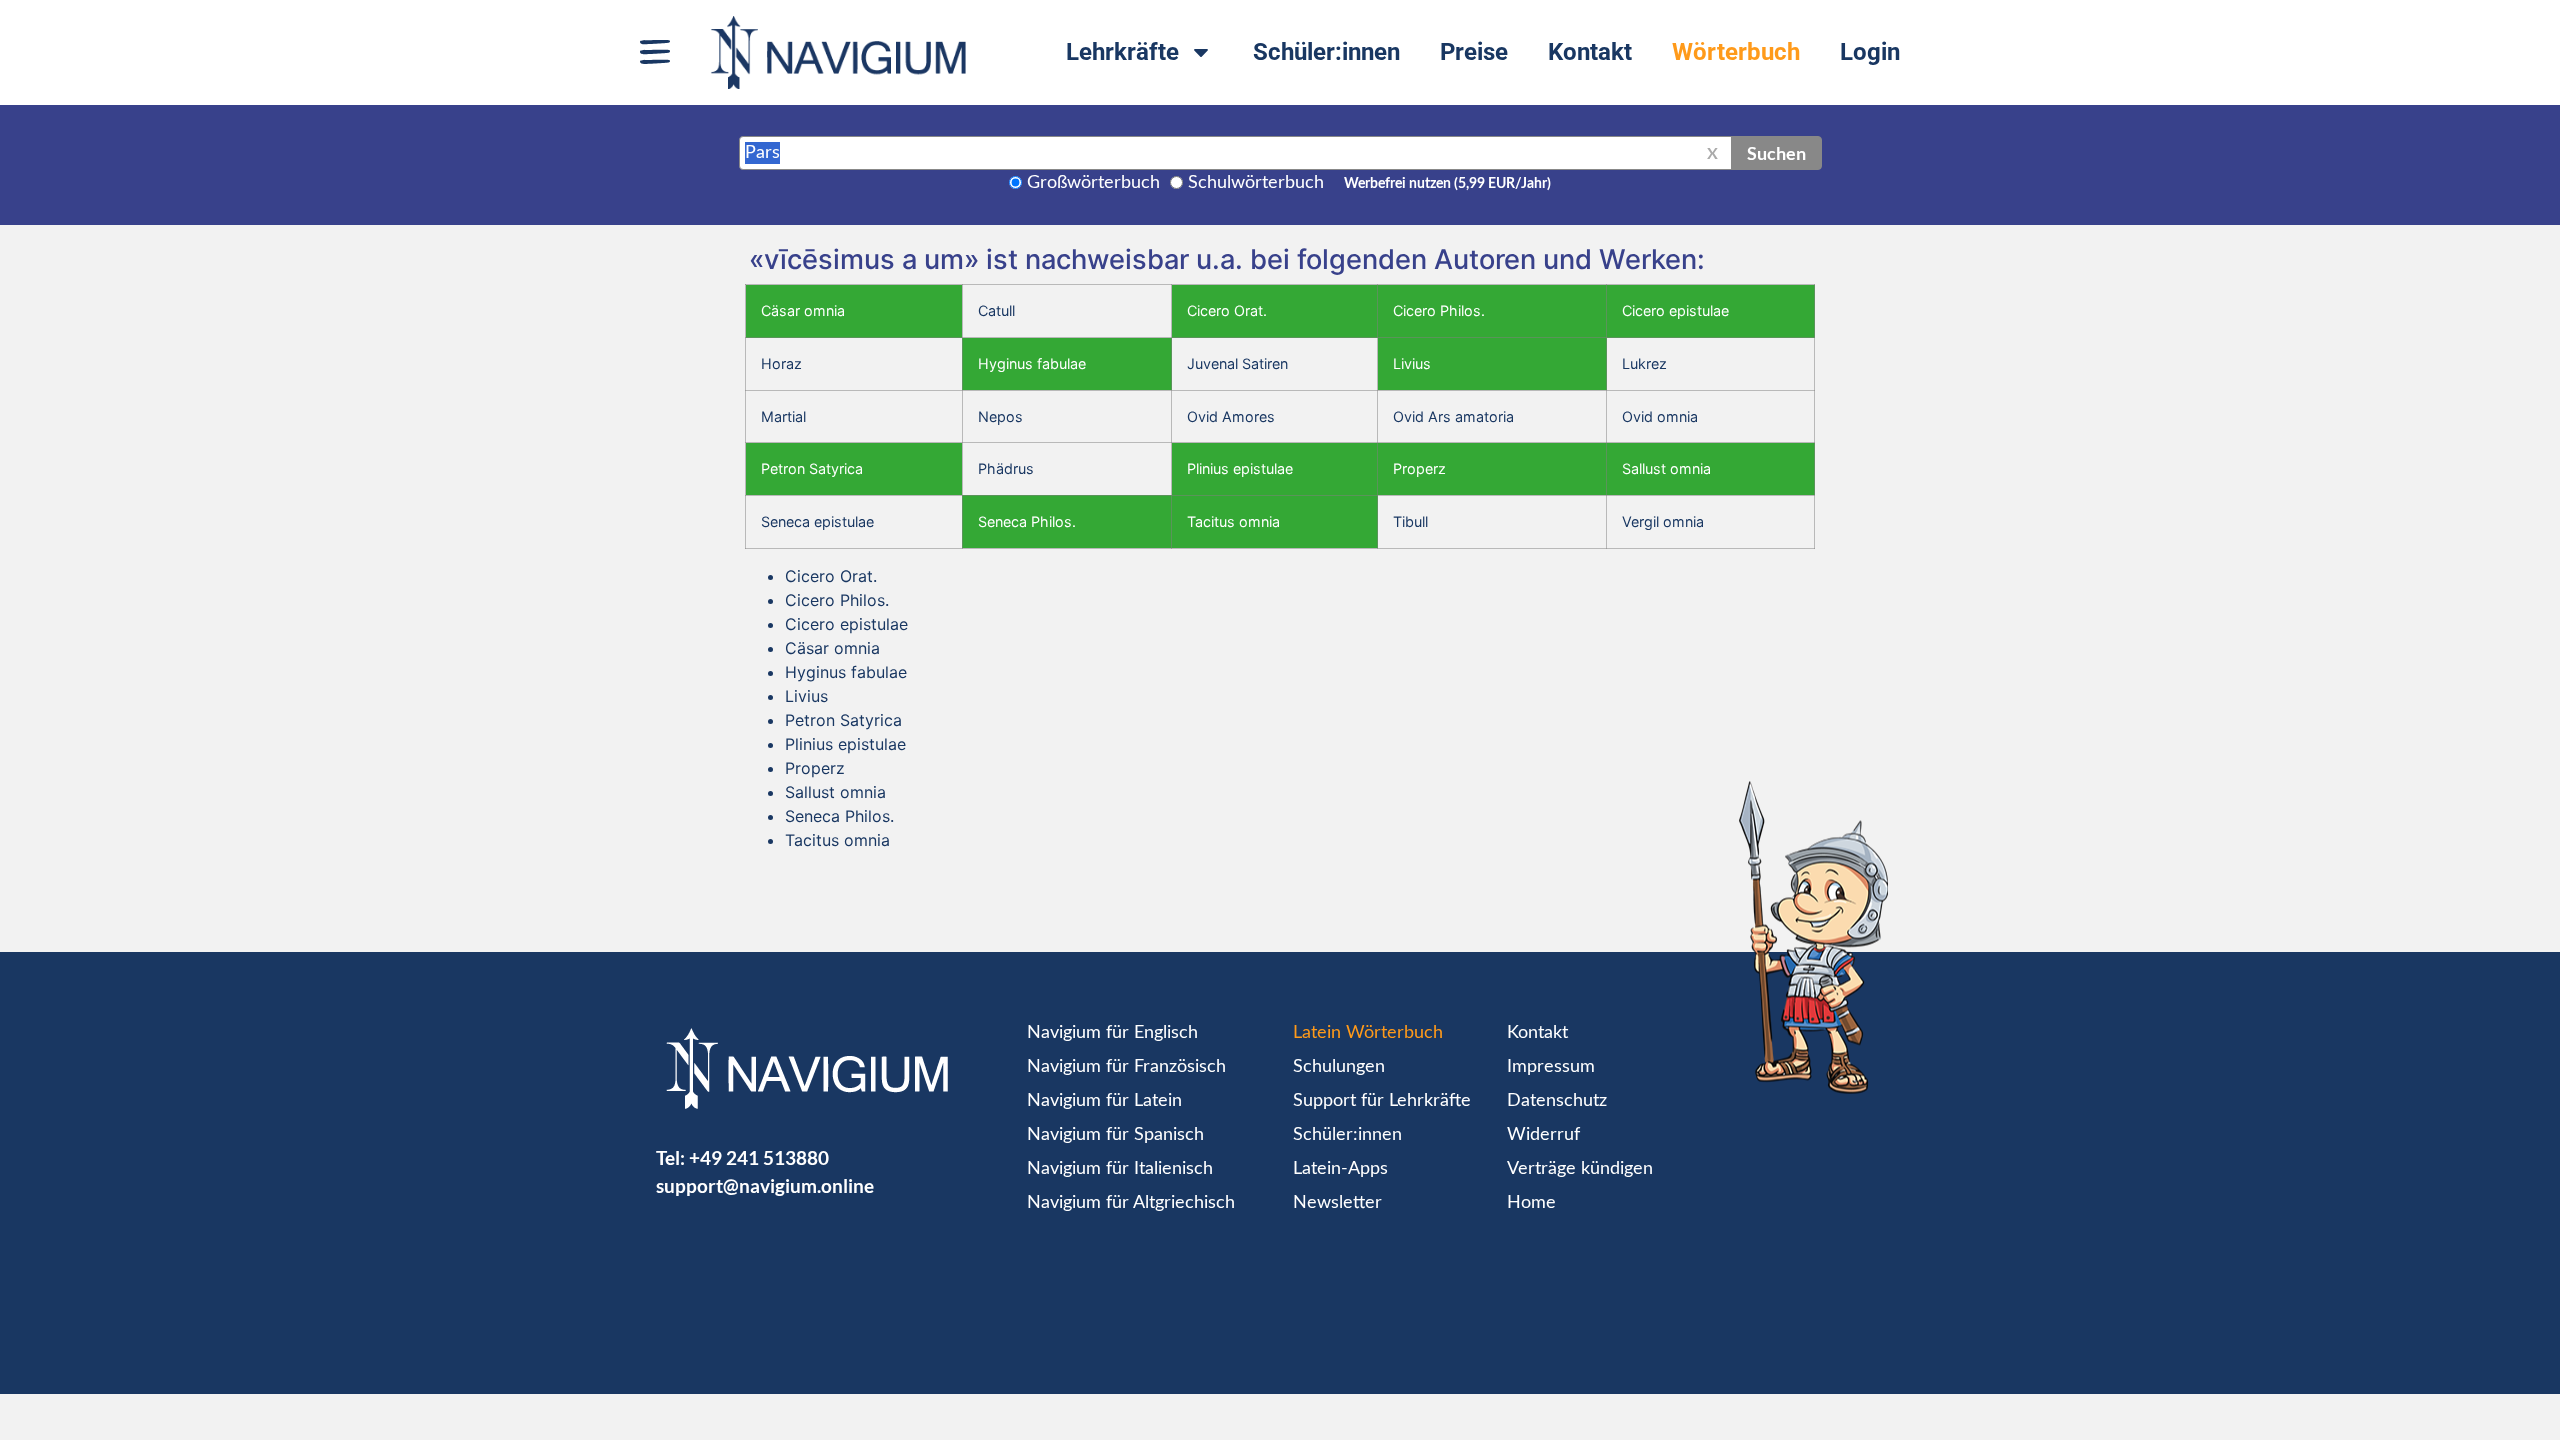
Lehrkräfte (1122, 52)
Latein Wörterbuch (1368, 1033)
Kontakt (1590, 52)
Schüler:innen (1326, 52)
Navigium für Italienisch (1120, 1169)
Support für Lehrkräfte (1382, 1101)
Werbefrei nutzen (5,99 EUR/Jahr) (1447, 184)
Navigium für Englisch (1112, 1033)
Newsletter (1337, 1203)
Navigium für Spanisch (1115, 1135)
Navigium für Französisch (1126, 1067)
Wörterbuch (1736, 52)
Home (1531, 1203)
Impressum (1551, 1067)
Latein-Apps (1340, 1169)
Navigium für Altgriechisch (1131, 1203)
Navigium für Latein (1104, 1101)
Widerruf (1543, 1135)
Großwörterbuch (1093, 183)
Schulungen (1339, 1067)
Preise (1474, 52)
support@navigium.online (765, 1185)
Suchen (1776, 153)
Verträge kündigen (1580, 1169)
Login (1870, 52)
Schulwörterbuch (1256, 183)
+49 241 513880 (759, 1157)
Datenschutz (1557, 1101)
